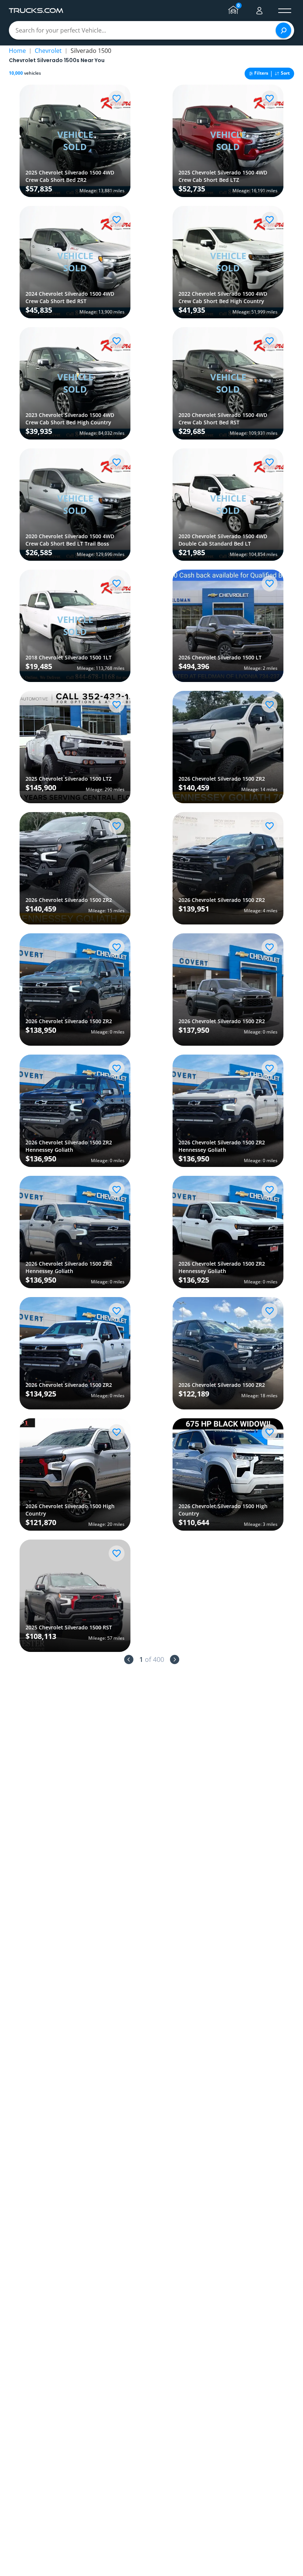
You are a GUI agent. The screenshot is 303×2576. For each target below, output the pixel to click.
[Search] (283, 30)
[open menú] (285, 11)
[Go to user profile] (259, 11)
